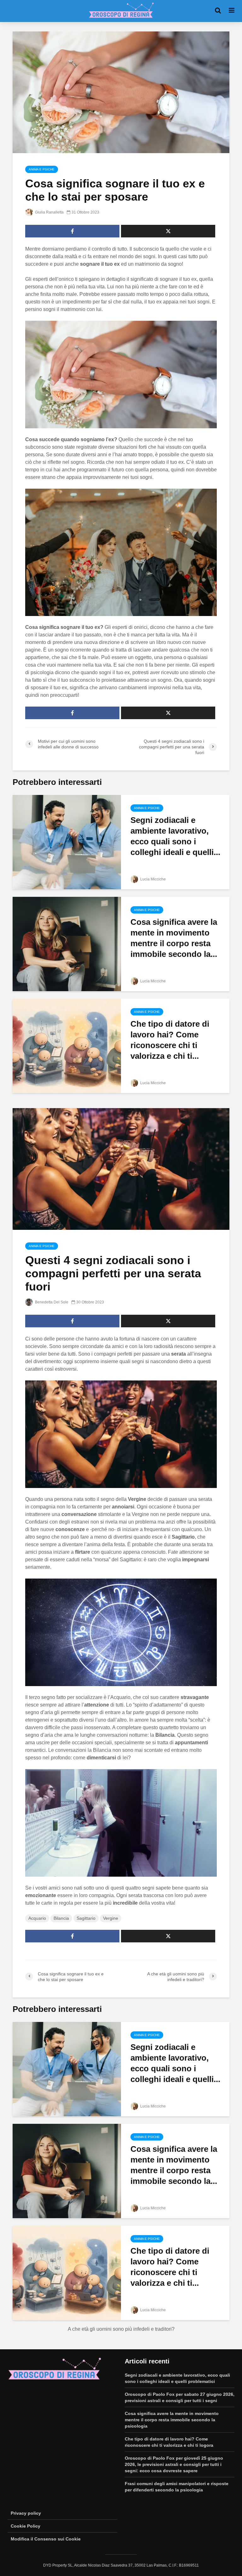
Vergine (111, 1918)
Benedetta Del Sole (51, 1302)
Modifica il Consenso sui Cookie (46, 2539)
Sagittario (86, 1918)
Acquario (37, 1918)
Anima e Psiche (42, 169)
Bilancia (61, 1918)
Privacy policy (26, 2513)
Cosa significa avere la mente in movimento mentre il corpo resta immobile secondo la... (174, 938)
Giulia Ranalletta (49, 212)
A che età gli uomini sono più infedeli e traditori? (121, 2329)
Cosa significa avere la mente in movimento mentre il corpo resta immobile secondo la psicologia (172, 2420)
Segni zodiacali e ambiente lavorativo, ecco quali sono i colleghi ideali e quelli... (175, 836)
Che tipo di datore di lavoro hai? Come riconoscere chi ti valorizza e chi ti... (170, 1040)
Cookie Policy (26, 2526)
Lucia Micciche (153, 879)
